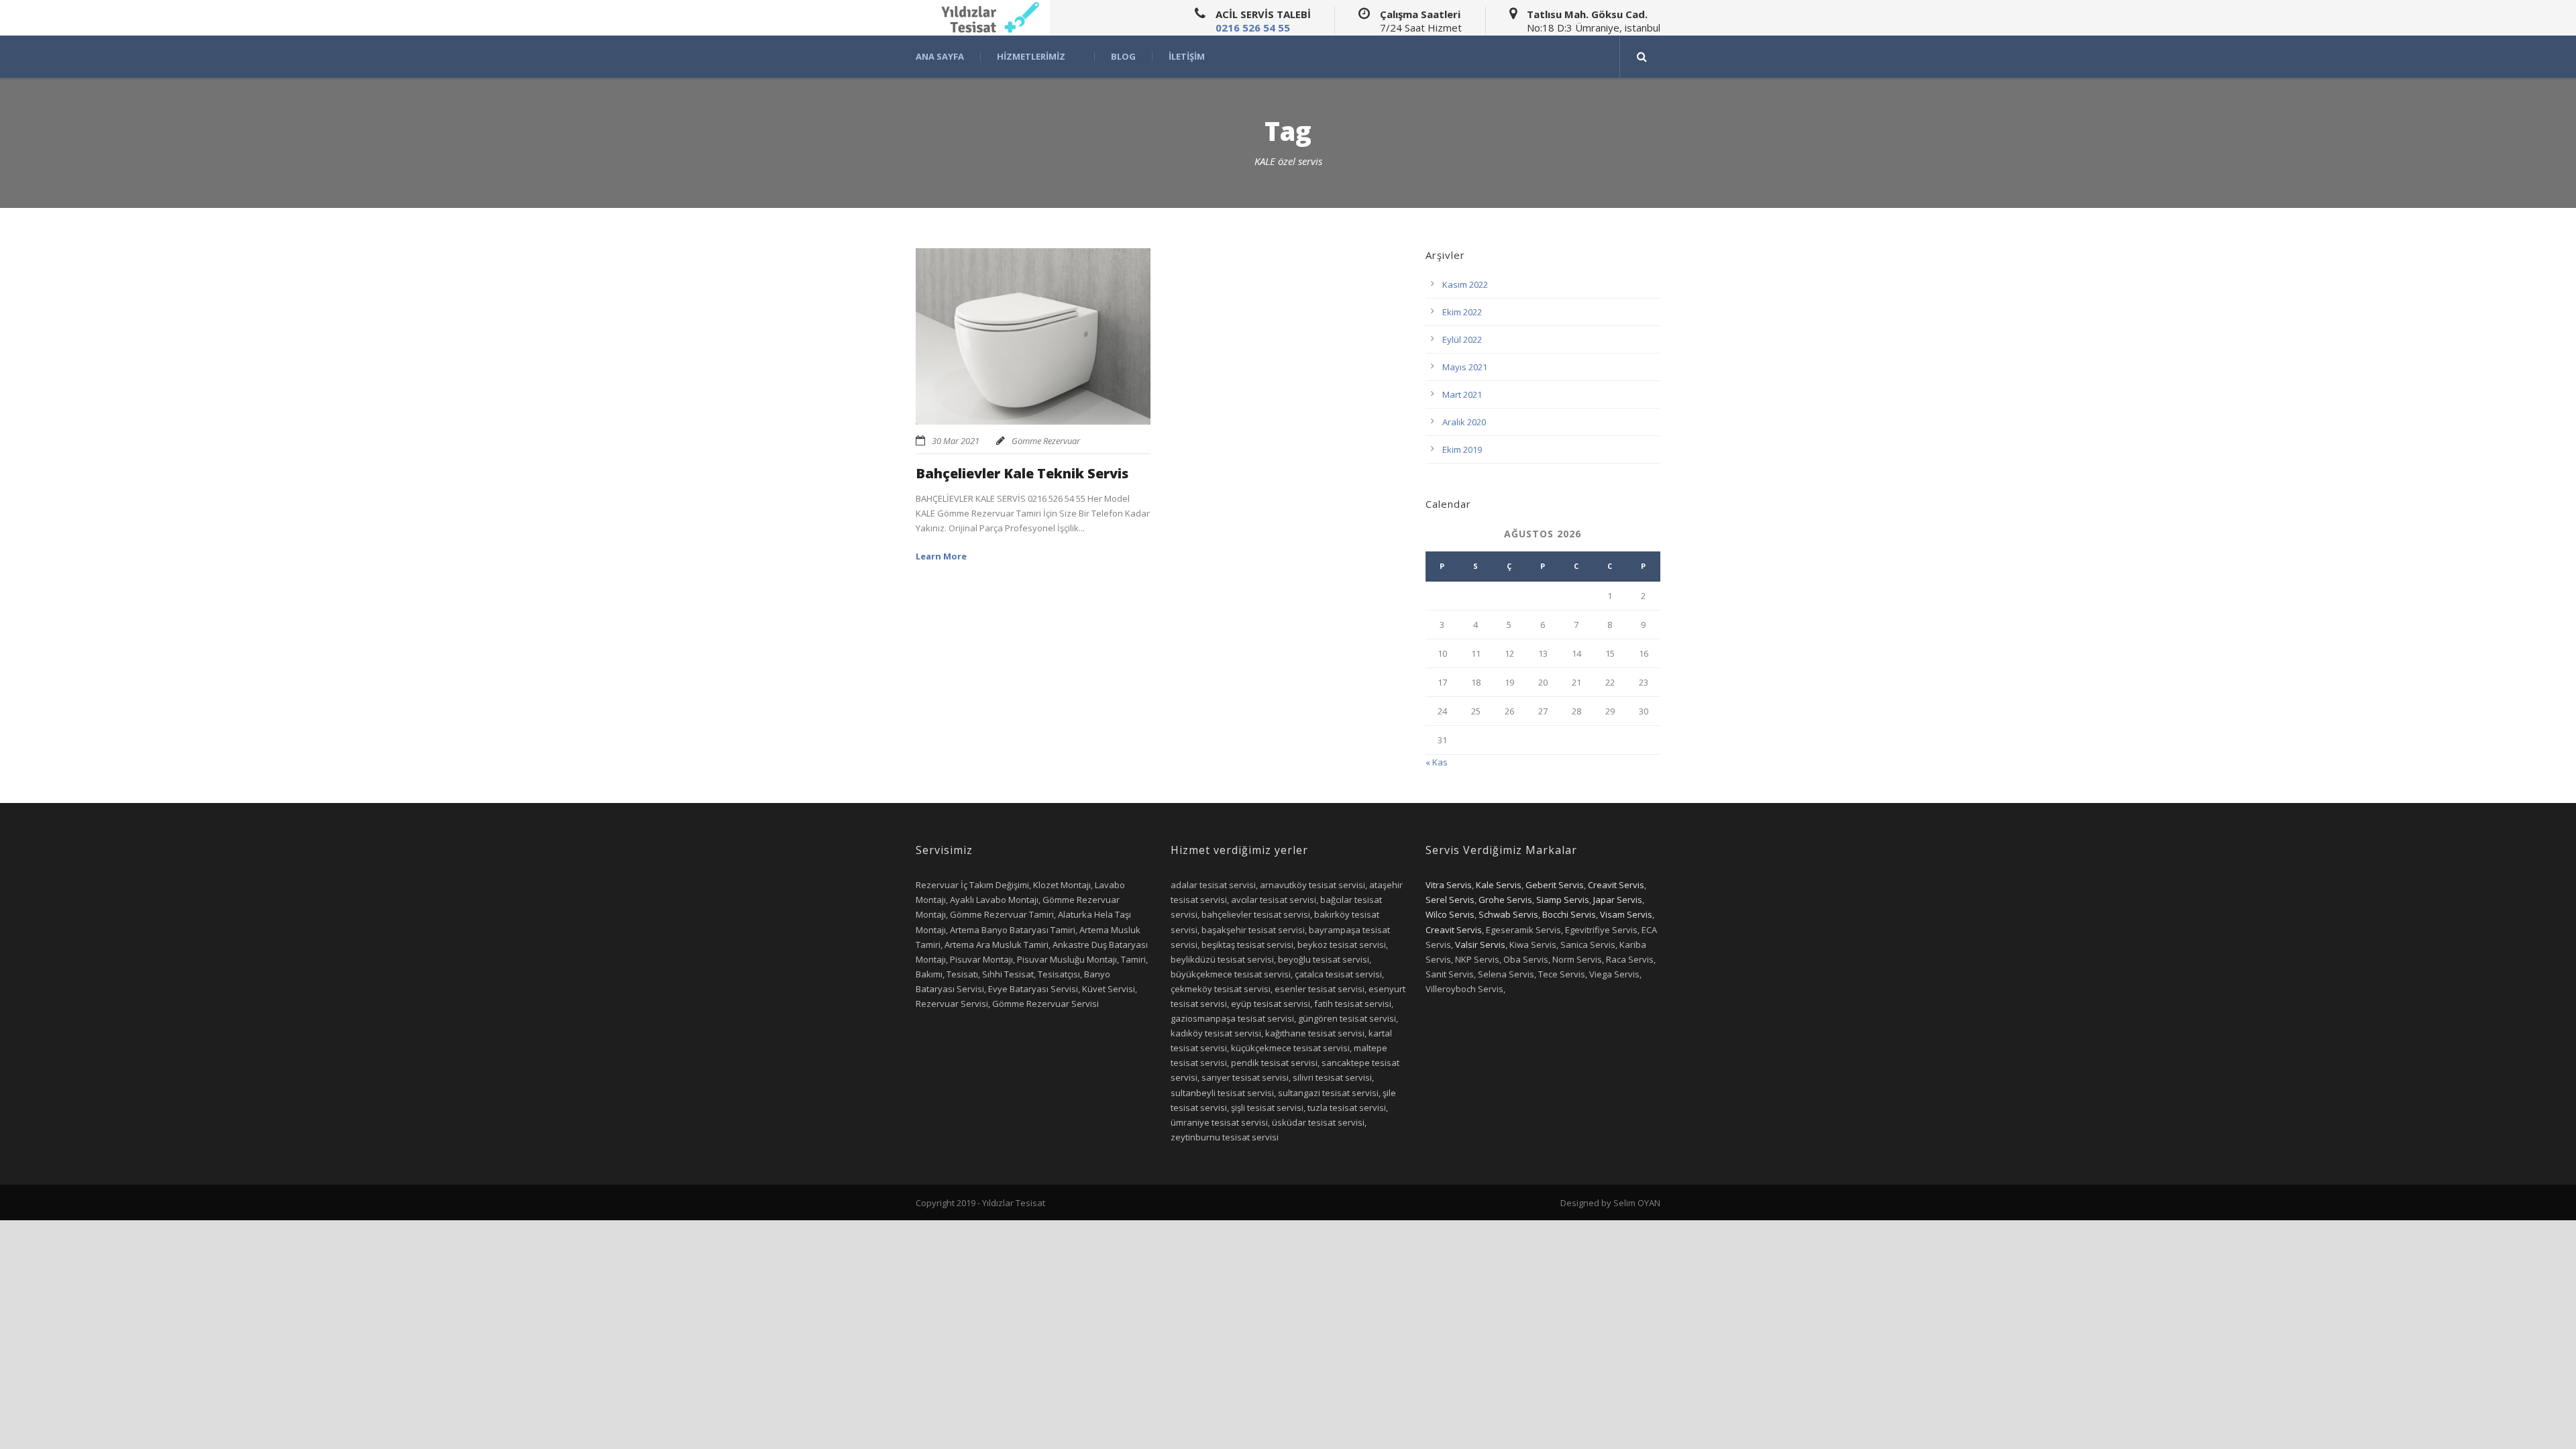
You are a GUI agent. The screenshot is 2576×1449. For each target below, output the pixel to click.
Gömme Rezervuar (1046, 441)
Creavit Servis (1616, 885)
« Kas (1437, 762)
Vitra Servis (1449, 885)
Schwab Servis (1508, 914)
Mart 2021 (1462, 394)
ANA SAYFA (940, 57)
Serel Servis (1450, 900)
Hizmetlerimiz (1031, 57)
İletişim (1187, 57)
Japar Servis (1618, 900)
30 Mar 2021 (956, 441)
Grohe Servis (1505, 900)
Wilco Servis (1450, 914)
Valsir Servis (1480, 945)
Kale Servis (1499, 885)
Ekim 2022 (1462, 312)
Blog (1123, 57)
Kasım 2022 (1465, 284)
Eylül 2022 (1462, 339)
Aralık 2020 (1464, 422)
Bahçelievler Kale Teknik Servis (1022, 473)
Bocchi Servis (1569, 914)
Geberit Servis (1555, 885)
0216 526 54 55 (1253, 28)
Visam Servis (1626, 914)
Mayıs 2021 (1465, 367)
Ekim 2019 (1462, 449)
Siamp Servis (1563, 900)
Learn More (941, 556)
